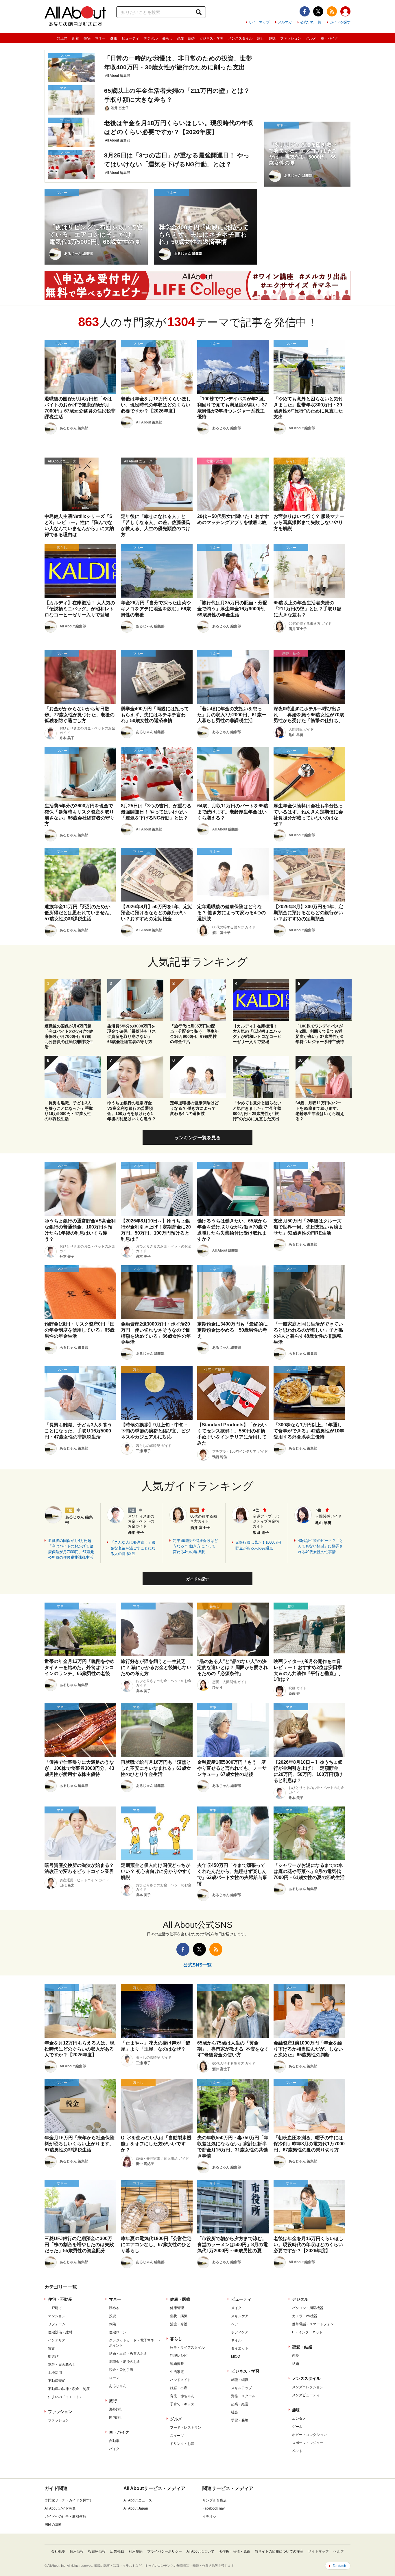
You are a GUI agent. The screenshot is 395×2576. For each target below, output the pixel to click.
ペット (297, 2451)
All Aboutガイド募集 (60, 2508)
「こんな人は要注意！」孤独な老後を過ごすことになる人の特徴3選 (133, 1548)
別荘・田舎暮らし (62, 2365)
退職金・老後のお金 (125, 2362)
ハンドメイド (180, 2380)
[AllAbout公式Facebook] (305, 11)
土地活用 (55, 2373)
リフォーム (57, 2324)
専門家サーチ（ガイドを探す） (69, 2500)
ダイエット (240, 2348)
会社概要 (58, 2551)
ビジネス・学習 (211, 38)
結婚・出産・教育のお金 (128, 2354)
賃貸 (51, 2348)
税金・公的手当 (121, 2370)
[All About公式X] (318, 11)
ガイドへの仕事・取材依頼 (65, 2516)
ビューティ (130, 38)
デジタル (151, 38)
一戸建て (55, 2308)
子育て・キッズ (182, 2404)
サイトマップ (259, 22)
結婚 (296, 2364)
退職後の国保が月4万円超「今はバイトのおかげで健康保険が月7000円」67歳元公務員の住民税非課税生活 (71, 1549)
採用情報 (77, 2551)
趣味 (272, 38)
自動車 (114, 2441)
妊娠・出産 (179, 2388)
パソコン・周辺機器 (308, 2308)
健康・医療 (180, 2299)
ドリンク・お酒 (182, 2444)
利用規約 (136, 2551)
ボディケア (240, 2332)
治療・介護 (179, 2324)
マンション (57, 2316)
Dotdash (339, 2566)
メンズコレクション (308, 2387)
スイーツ (177, 2436)
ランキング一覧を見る (197, 1138)
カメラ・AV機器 (305, 2316)
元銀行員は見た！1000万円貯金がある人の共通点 (258, 1545)
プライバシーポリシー (165, 2551)
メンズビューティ (306, 2395)
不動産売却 (57, 2381)
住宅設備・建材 (60, 2332)
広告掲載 (117, 2551)
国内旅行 (116, 2417)
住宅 (87, 38)
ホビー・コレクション (309, 2435)
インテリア (57, 2340)
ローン (114, 2378)
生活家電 (177, 2372)
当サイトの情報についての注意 (279, 2551)
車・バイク (329, 38)
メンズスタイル (240, 38)
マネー (100, 38)
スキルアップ (241, 2388)
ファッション (291, 38)
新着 (75, 38)
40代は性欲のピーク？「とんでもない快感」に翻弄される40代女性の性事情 (321, 1546)
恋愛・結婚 (186, 38)
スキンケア (240, 2316)
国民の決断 (53, 2525)
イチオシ (209, 2516)
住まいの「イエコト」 (65, 2397)
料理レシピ (179, 2356)
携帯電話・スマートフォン (313, 2324)
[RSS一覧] (332, 11)
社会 (235, 2412)
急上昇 (62, 38)
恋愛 (296, 2356)
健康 (114, 38)
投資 (112, 2316)
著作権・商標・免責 (235, 2551)
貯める (114, 2308)
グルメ (311, 38)
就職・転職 (240, 2380)
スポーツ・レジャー (308, 2443)
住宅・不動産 (60, 2299)
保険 (112, 2324)
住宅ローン (118, 2332)
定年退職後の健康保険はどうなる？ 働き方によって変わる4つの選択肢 (195, 1546)
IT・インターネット (307, 2332)
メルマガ (285, 22)
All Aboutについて (200, 2551)
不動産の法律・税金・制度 (69, 2389)
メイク (236, 2308)
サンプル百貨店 (215, 2500)
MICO (236, 2356)
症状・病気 (179, 2316)
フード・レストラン (186, 2428)
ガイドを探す (340, 22)
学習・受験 (240, 2420)
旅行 (261, 38)
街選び (53, 2356)
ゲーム (297, 2427)
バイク (114, 2449)
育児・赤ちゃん (182, 2396)
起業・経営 (240, 2404)
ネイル (236, 2340)
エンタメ (299, 2419)
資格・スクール (243, 2396)
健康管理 (177, 2308)
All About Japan (136, 2508)
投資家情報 (97, 2551)
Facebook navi (214, 2508)
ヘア (235, 2324)
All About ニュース (138, 2500)
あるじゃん (118, 2386)
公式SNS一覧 (311, 22)
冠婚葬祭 (177, 2364)
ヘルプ (339, 2551)
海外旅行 (116, 2409)
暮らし (167, 38)
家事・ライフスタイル (187, 2348)
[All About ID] (345, 12)
